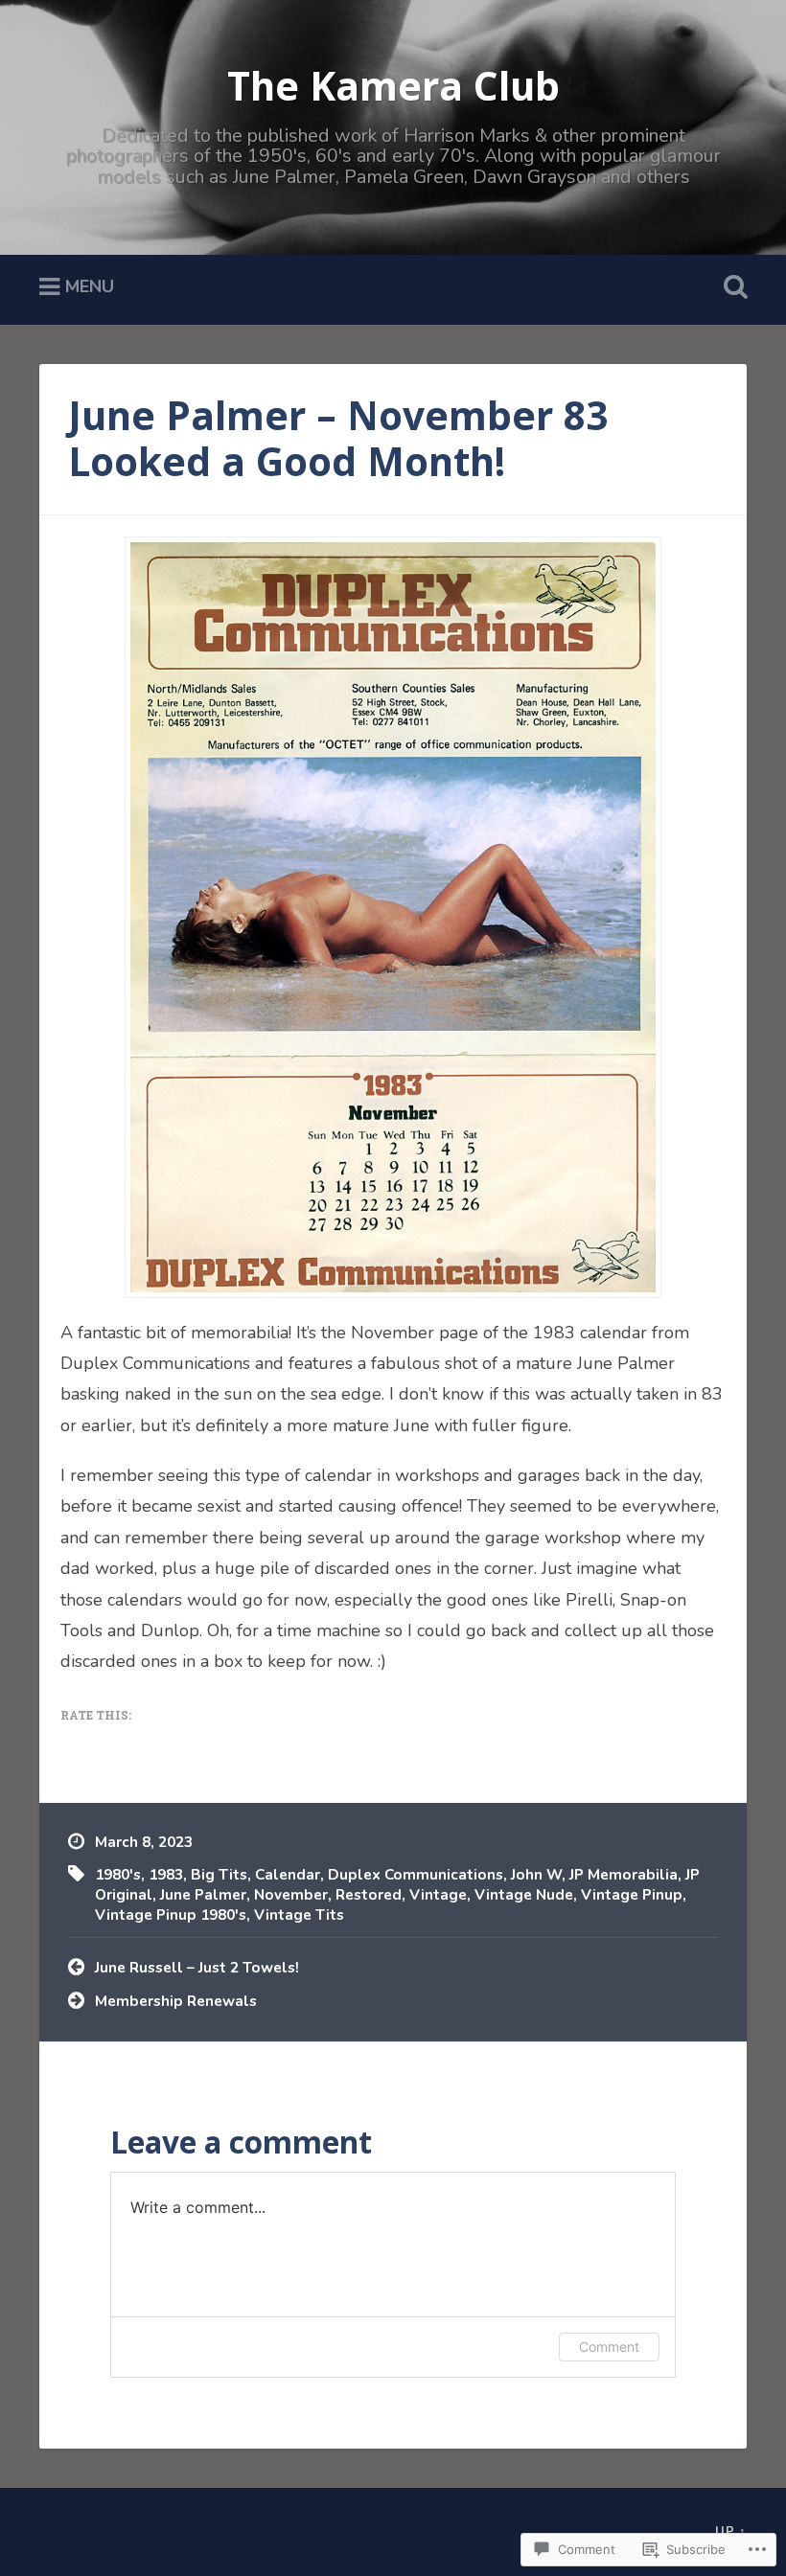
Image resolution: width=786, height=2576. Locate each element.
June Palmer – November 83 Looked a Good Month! (338, 439)
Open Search (731, 287)
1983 (166, 1875)
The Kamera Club (393, 86)
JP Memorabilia (624, 1875)
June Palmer (203, 1895)
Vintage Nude (524, 1895)
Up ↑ (731, 2532)
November (291, 1895)
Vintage (438, 1895)
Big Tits (219, 1875)
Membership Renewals (176, 2001)
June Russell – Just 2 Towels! (197, 1968)
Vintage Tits (299, 1915)
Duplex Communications (416, 1875)
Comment (609, 2347)
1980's (118, 1875)
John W (536, 1875)
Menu (90, 286)
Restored (369, 1895)
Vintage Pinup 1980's (171, 1915)
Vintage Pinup (632, 1895)
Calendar (288, 1875)
